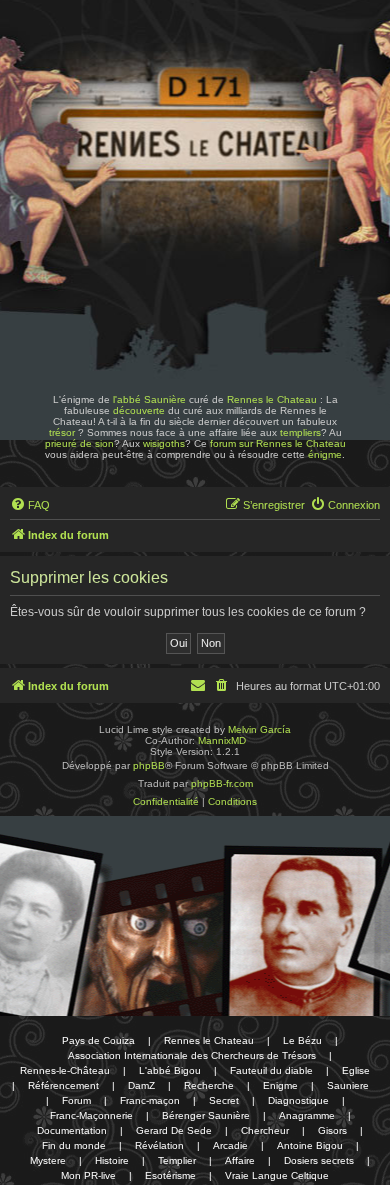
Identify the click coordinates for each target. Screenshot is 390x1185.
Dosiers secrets (319, 1160)
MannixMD (222, 740)
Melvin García (259, 729)
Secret (224, 1100)
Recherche (209, 1085)
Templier (177, 1160)
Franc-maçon (150, 1100)
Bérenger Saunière (206, 1115)
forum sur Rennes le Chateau (278, 443)
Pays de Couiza (98, 1040)
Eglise (356, 1070)
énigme (325, 454)
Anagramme (307, 1115)
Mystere (48, 1160)
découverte (139, 410)
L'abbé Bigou (170, 1070)
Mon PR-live (88, 1175)
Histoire (112, 1160)
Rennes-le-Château (65, 1070)
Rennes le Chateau (272, 399)
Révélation (159, 1145)
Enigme (280, 1085)
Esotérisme (170, 1175)
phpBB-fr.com (222, 783)
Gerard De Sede (174, 1130)
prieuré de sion (79, 443)
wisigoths (164, 443)
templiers (300, 432)
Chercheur (265, 1130)
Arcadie (230, 1145)
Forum (76, 1100)
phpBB (149, 765)
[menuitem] (30, 505)
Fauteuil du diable (271, 1070)
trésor (62, 432)
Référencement (63, 1085)
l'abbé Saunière (149, 399)
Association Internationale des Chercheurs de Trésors (192, 1055)
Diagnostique (298, 1100)
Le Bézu (302, 1040)
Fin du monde (74, 1145)
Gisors (332, 1130)
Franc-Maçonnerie (91, 1115)
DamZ (141, 1085)
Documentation (72, 1130)
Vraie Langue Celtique (277, 1175)
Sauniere (348, 1085)
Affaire (240, 1160)
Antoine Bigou (310, 1145)
